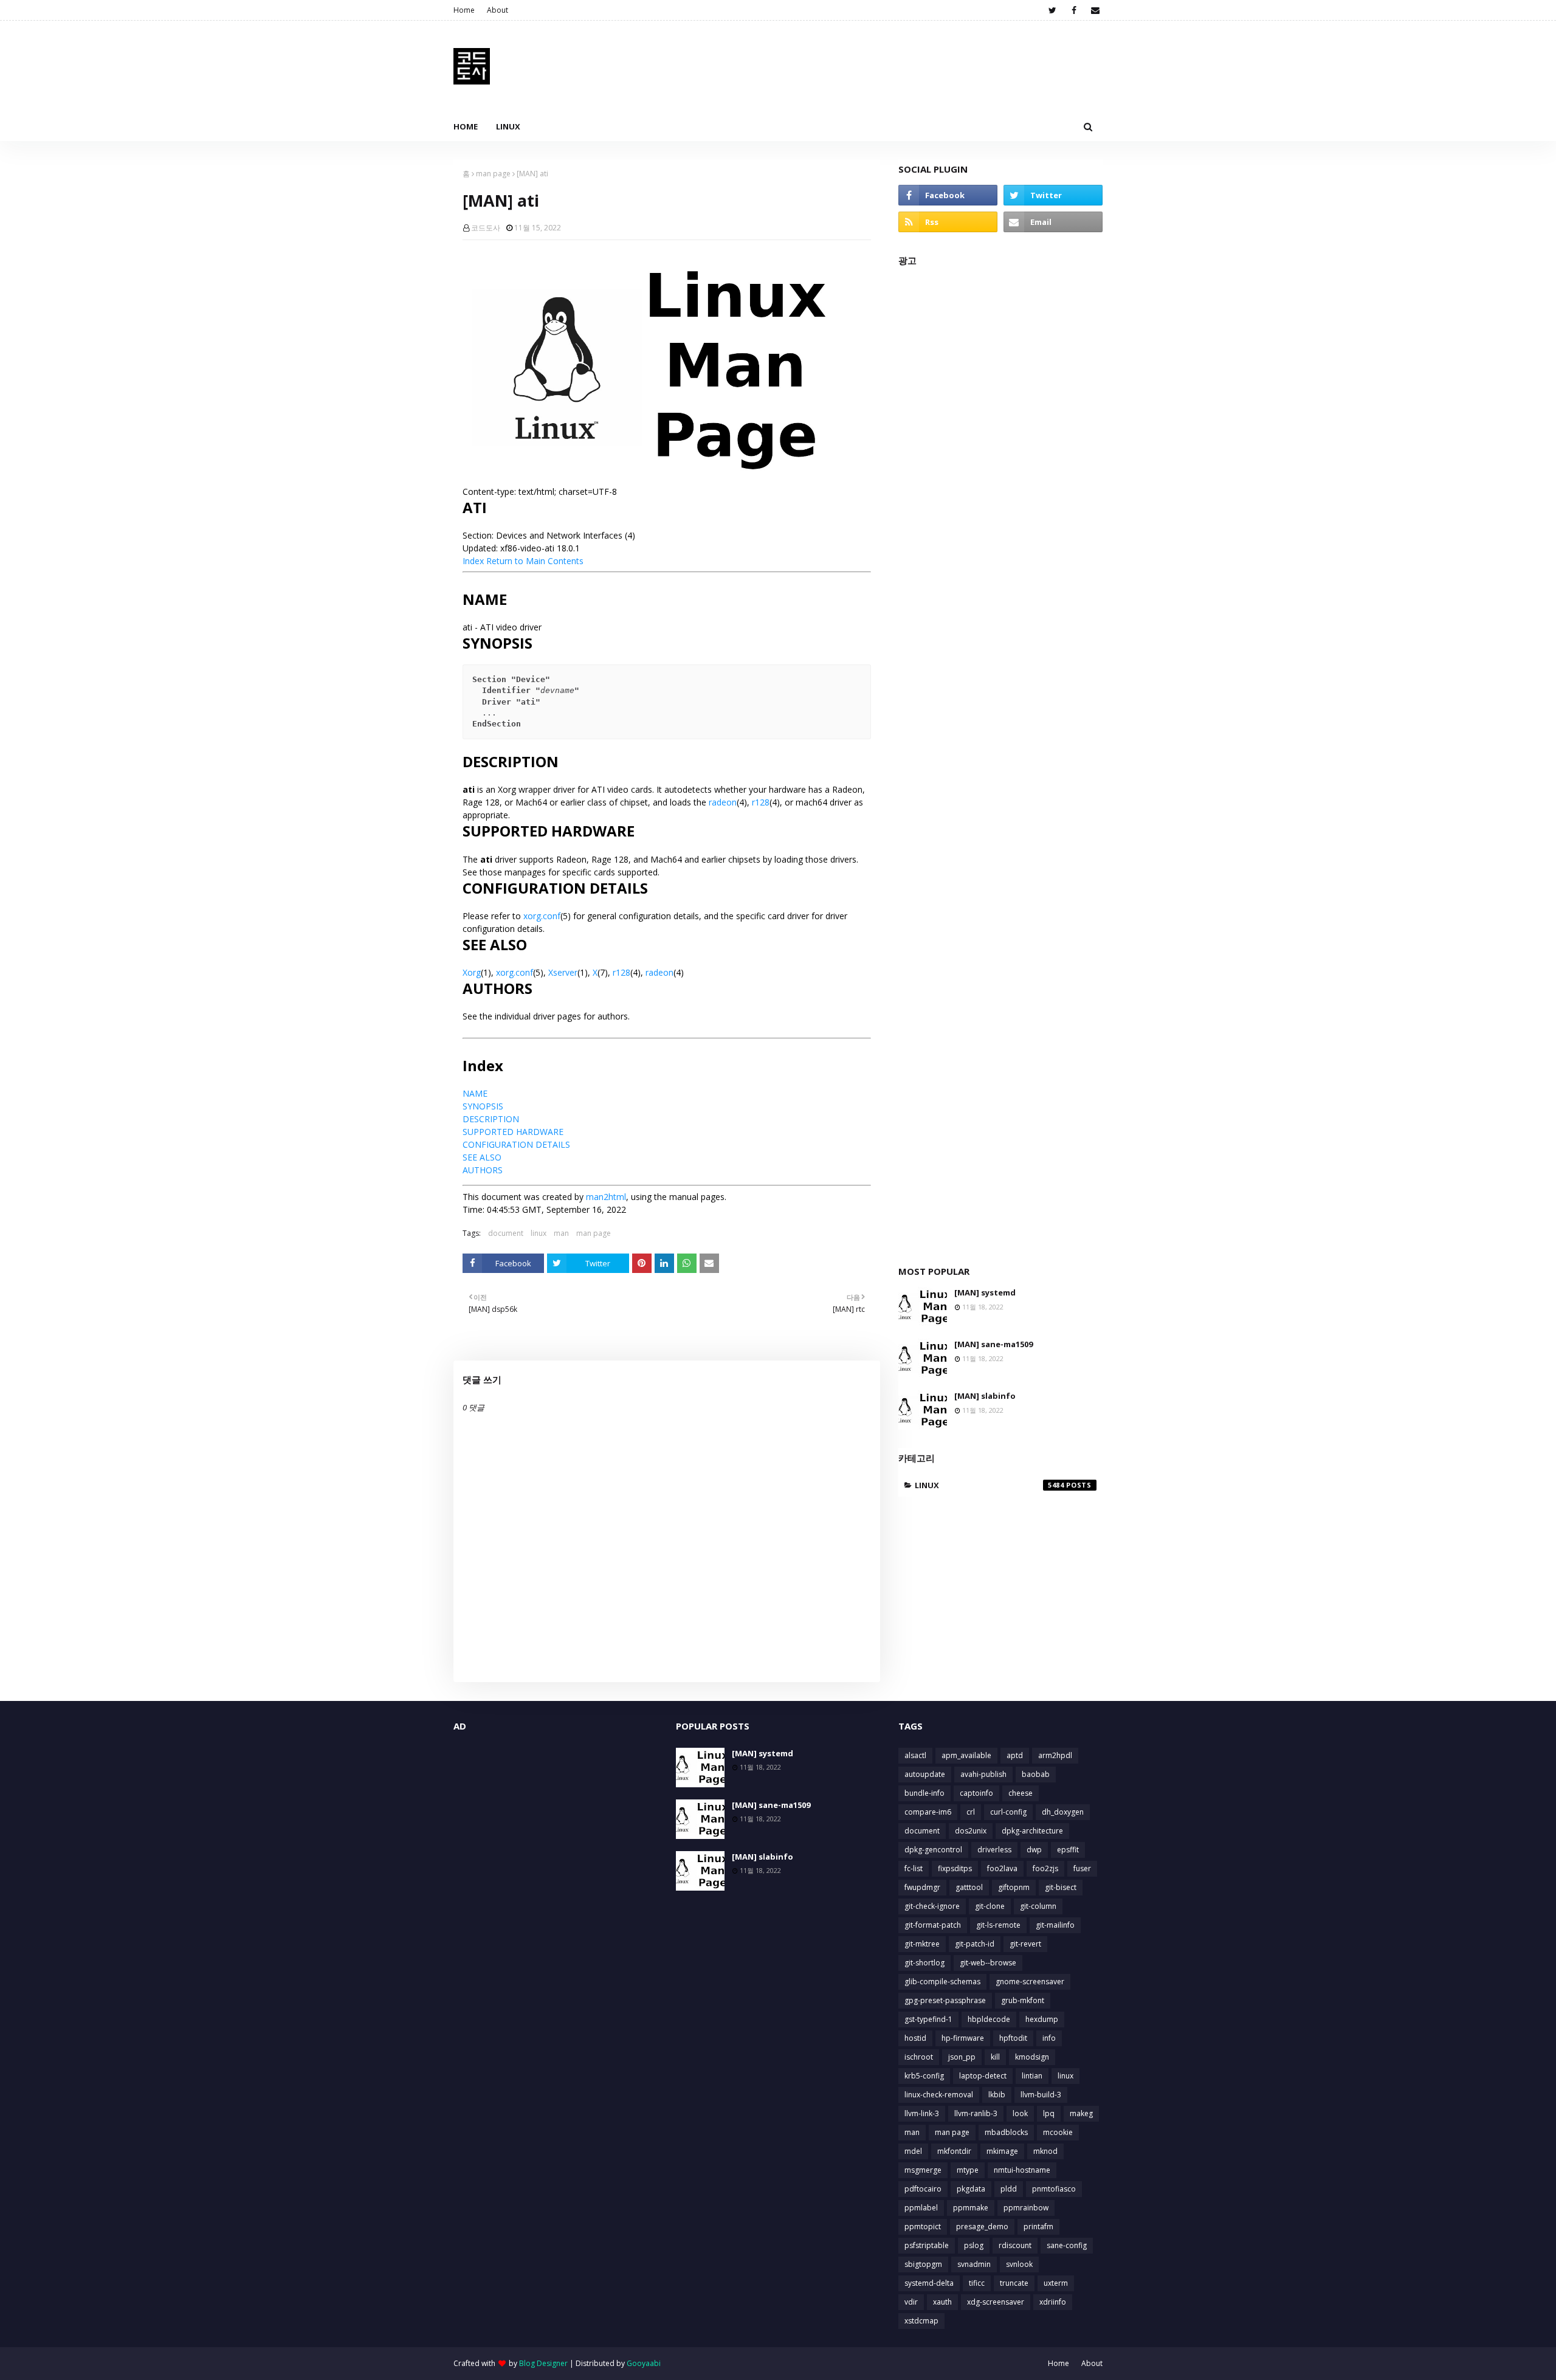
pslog (974, 2245)
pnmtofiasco (1054, 2189)
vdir (911, 2302)
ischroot (919, 2057)
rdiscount (1015, 2245)
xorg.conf (542, 916)
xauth (942, 2302)
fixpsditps (955, 1868)
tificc (977, 2283)
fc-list (914, 1868)
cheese (1021, 1793)
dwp (1034, 1850)
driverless (994, 1850)
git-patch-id (975, 1944)
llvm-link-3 (922, 2113)
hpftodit (1013, 2038)
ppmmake (971, 2208)
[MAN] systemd (985, 1292)
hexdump (1042, 2019)
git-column (1038, 1906)
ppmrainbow (1026, 2208)
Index (473, 561)
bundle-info (924, 1793)
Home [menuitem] (466, 126)
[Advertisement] (1000, 760)
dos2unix (971, 1831)
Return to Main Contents (535, 561)
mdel (913, 2151)
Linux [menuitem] (508, 126)
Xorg (472, 972)
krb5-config (924, 2076)
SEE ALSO (482, 1157)
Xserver (563, 972)
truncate (1014, 2283)
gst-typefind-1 (928, 2019)
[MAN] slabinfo (985, 1396)
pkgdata (971, 2189)
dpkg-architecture (1032, 1831)
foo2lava (1002, 1868)
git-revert (1025, 1944)
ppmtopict (923, 2227)
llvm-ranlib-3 (976, 2113)
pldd (1009, 2189)
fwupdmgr (922, 1887)
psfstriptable (927, 2245)
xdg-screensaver (996, 2302)
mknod (1045, 2151)
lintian (1032, 2076)
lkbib (997, 2095)
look (1020, 2113)
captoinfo (976, 1793)
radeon (723, 802)
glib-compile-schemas (942, 1982)
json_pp (962, 2057)
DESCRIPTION (491, 1119)
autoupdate (925, 1774)
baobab (1036, 1774)
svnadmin (974, 2264)
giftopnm (1014, 1887)
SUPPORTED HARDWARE (513, 1132)
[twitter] (1052, 10)
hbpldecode (989, 2019)
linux (539, 1233)
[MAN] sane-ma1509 (993, 1344)
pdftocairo (923, 2189)
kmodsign (1032, 2057)
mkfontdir (954, 2151)
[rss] (948, 222)
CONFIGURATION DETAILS (516, 1144)
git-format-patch (933, 1925)
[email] (1095, 10)
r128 (761, 802)
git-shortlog (924, 1963)
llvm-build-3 (1041, 2095)
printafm (1038, 2227)
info (1049, 2038)
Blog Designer (543, 2363)
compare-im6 (928, 1812)
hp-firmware (963, 2038)
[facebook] (1074, 10)
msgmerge (923, 2170)
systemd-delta (929, 2283)
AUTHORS (483, 1170)
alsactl (915, 1755)
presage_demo (982, 2227)
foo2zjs (1045, 1868)
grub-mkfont (1023, 2000)
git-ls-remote (998, 1925)
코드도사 (486, 228)
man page (493, 174)
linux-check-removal (939, 2095)
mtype (968, 2170)
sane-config (1067, 2245)
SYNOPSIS (483, 1106)
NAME (475, 1093)
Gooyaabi (644, 2363)
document (506, 1233)
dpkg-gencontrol (933, 1850)
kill (995, 2057)
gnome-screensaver (1030, 1982)
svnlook (1019, 2264)
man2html (606, 1197)
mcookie (1058, 2132)
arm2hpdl (1055, 1755)
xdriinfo (1053, 2302)
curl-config (1008, 1812)
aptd (1015, 1755)
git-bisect (1061, 1887)
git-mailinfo (1055, 1925)
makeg (1081, 2113)
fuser (1082, 1868)
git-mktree (922, 1944)
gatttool (969, 1887)
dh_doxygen (1063, 1812)
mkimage (1002, 2151)
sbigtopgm (923, 2264)
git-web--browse (988, 1963)
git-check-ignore (932, 1906)
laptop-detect (983, 2076)
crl (971, 1812)
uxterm (1056, 2283)
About (497, 10)
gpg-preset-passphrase (945, 2000)
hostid (915, 2038)
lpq (1049, 2113)
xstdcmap (921, 2321)
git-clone (990, 1906)
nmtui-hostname (1022, 2170)
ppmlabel (921, 2208)
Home (464, 10)
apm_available (966, 1755)
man (561, 1233)
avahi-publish (983, 1774)
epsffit (1068, 1850)
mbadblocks (1006, 2132)
